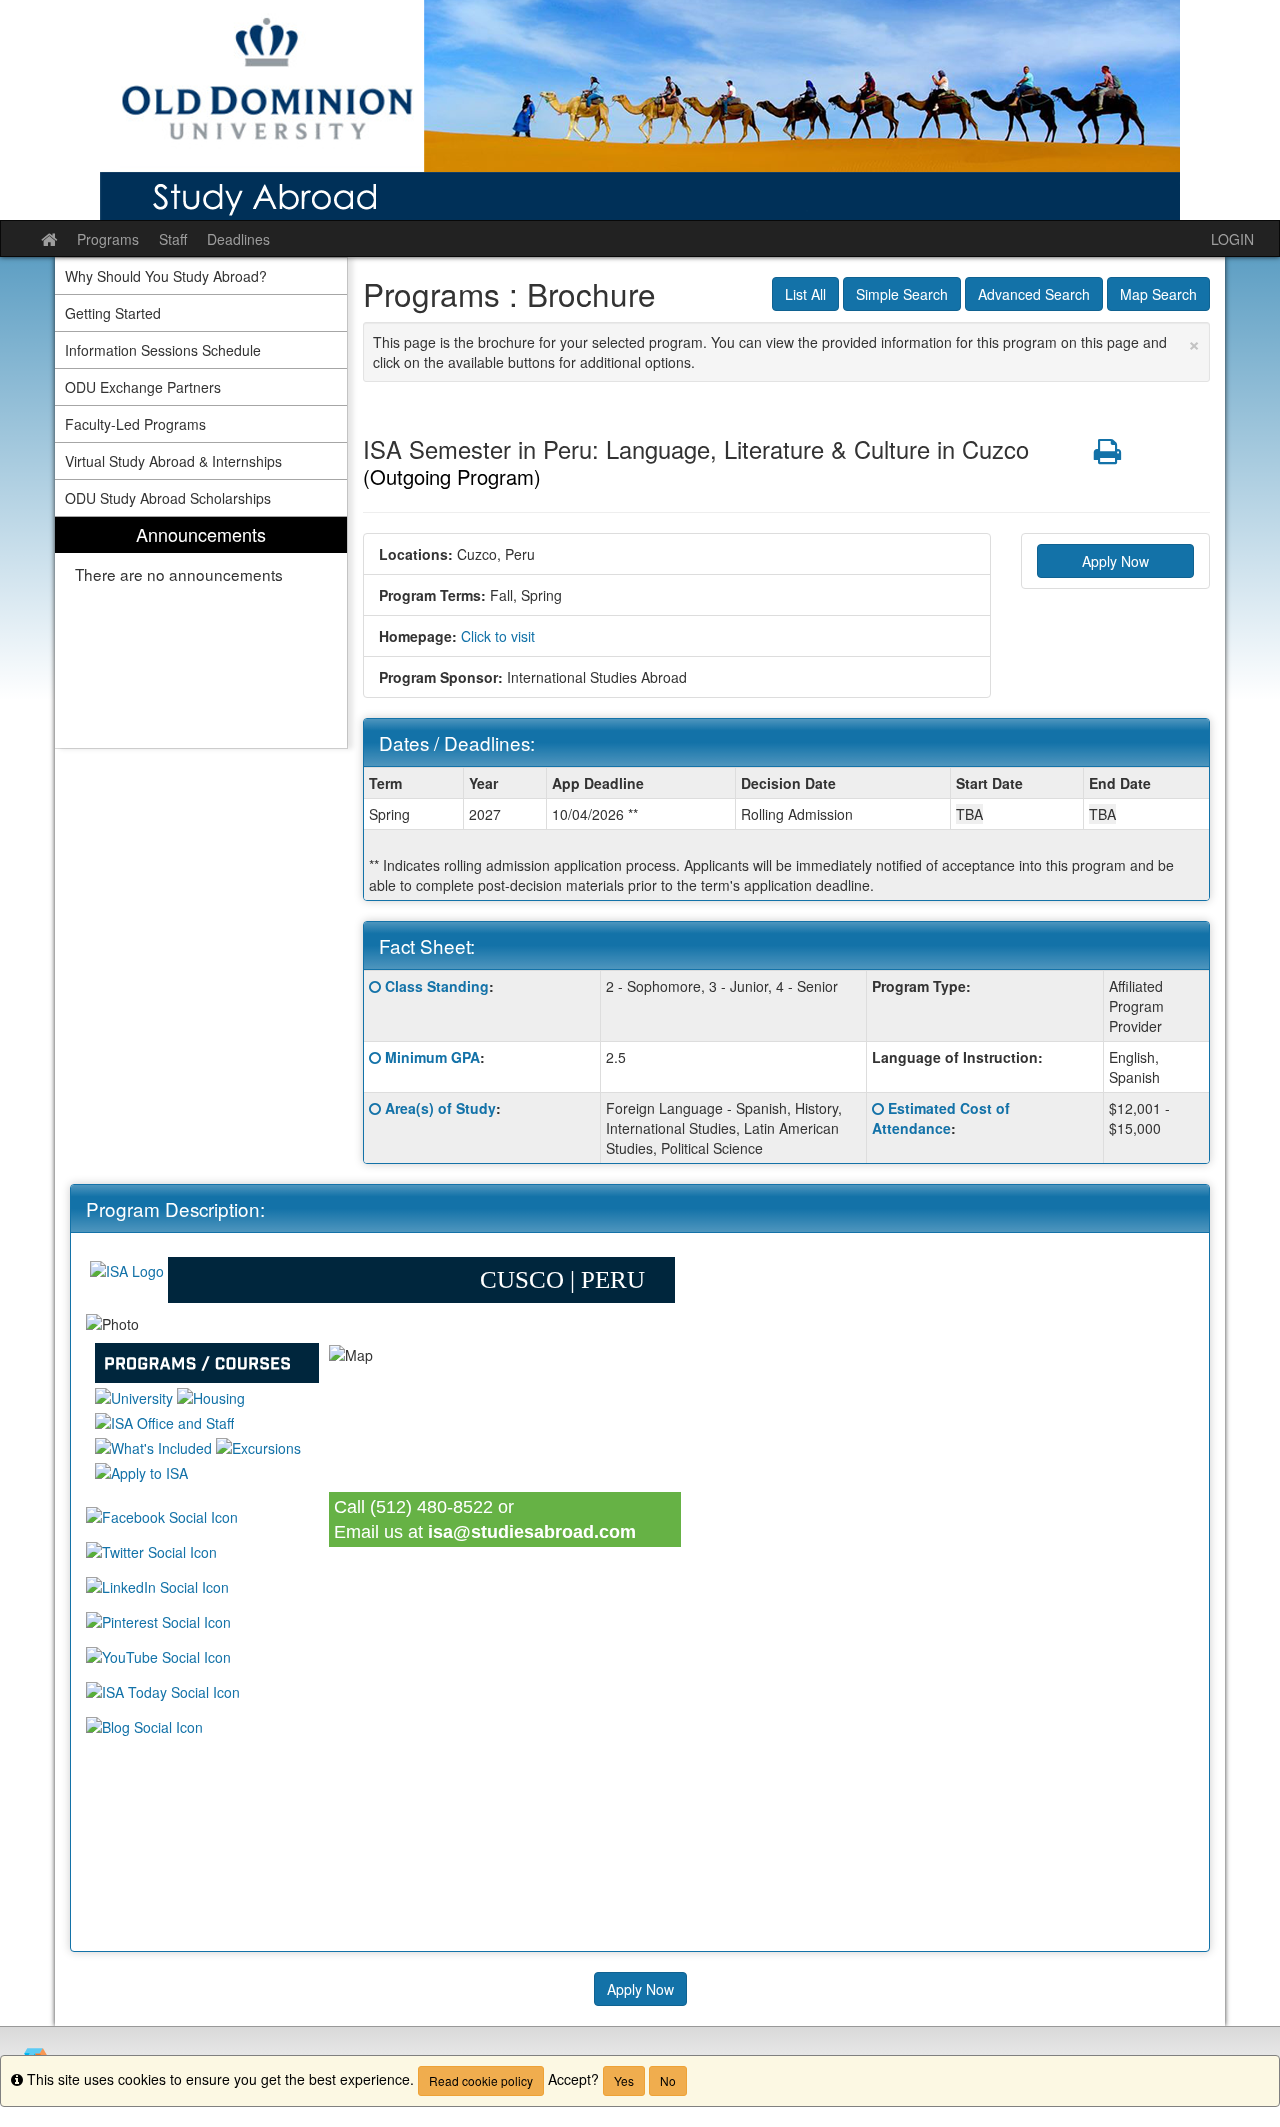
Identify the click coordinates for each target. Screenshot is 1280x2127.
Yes (624, 2080)
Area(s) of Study (440, 1108)
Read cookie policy (481, 2080)
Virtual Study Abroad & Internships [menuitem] (173, 461)
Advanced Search (1034, 294)
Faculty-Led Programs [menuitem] (135, 424)
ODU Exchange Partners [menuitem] (143, 387)
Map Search (1158, 294)
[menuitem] (201, 632)
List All (805, 294)
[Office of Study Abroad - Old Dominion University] (640, 110)
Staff (173, 239)
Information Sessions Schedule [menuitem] (163, 350)
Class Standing (437, 986)
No (668, 2080)
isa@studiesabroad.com (532, 1532)
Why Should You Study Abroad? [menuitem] (166, 276)
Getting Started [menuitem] (113, 313)
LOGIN (1232, 239)
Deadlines (238, 239)
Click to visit (498, 636)
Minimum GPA (432, 1057)
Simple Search (902, 294)
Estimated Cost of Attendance (941, 1118)
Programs (108, 239)
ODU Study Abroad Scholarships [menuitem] (168, 498)
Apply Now (1115, 561)
